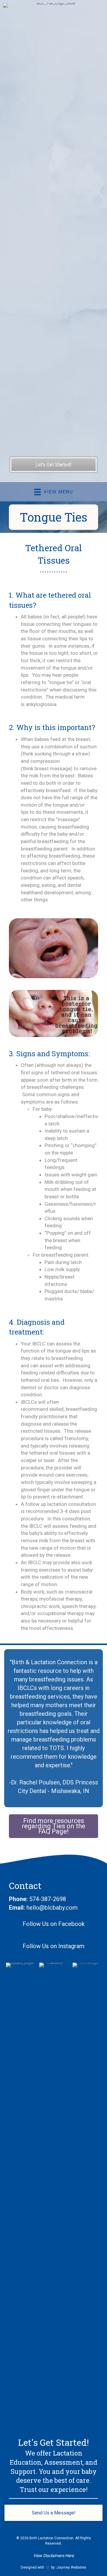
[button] (53, 1826)
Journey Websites (71, 2567)
